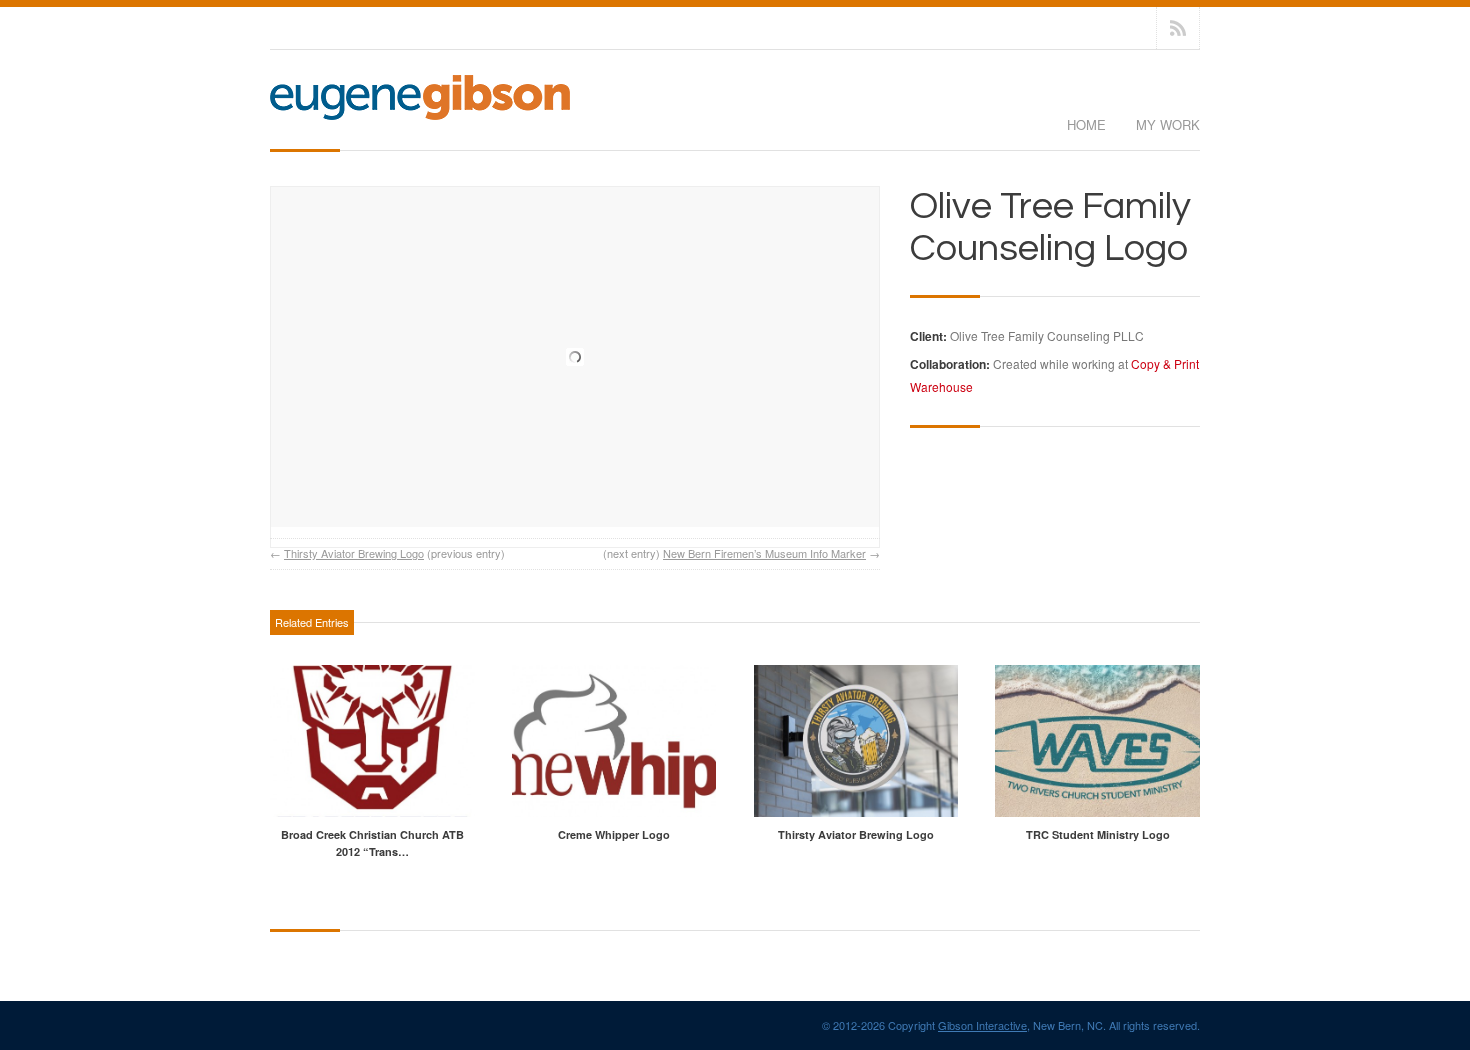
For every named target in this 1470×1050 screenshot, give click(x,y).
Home (1086, 124)
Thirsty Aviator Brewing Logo (354, 553)
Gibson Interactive (982, 1025)
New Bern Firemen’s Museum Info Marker (764, 553)
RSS (1178, 28)
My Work (1168, 124)
